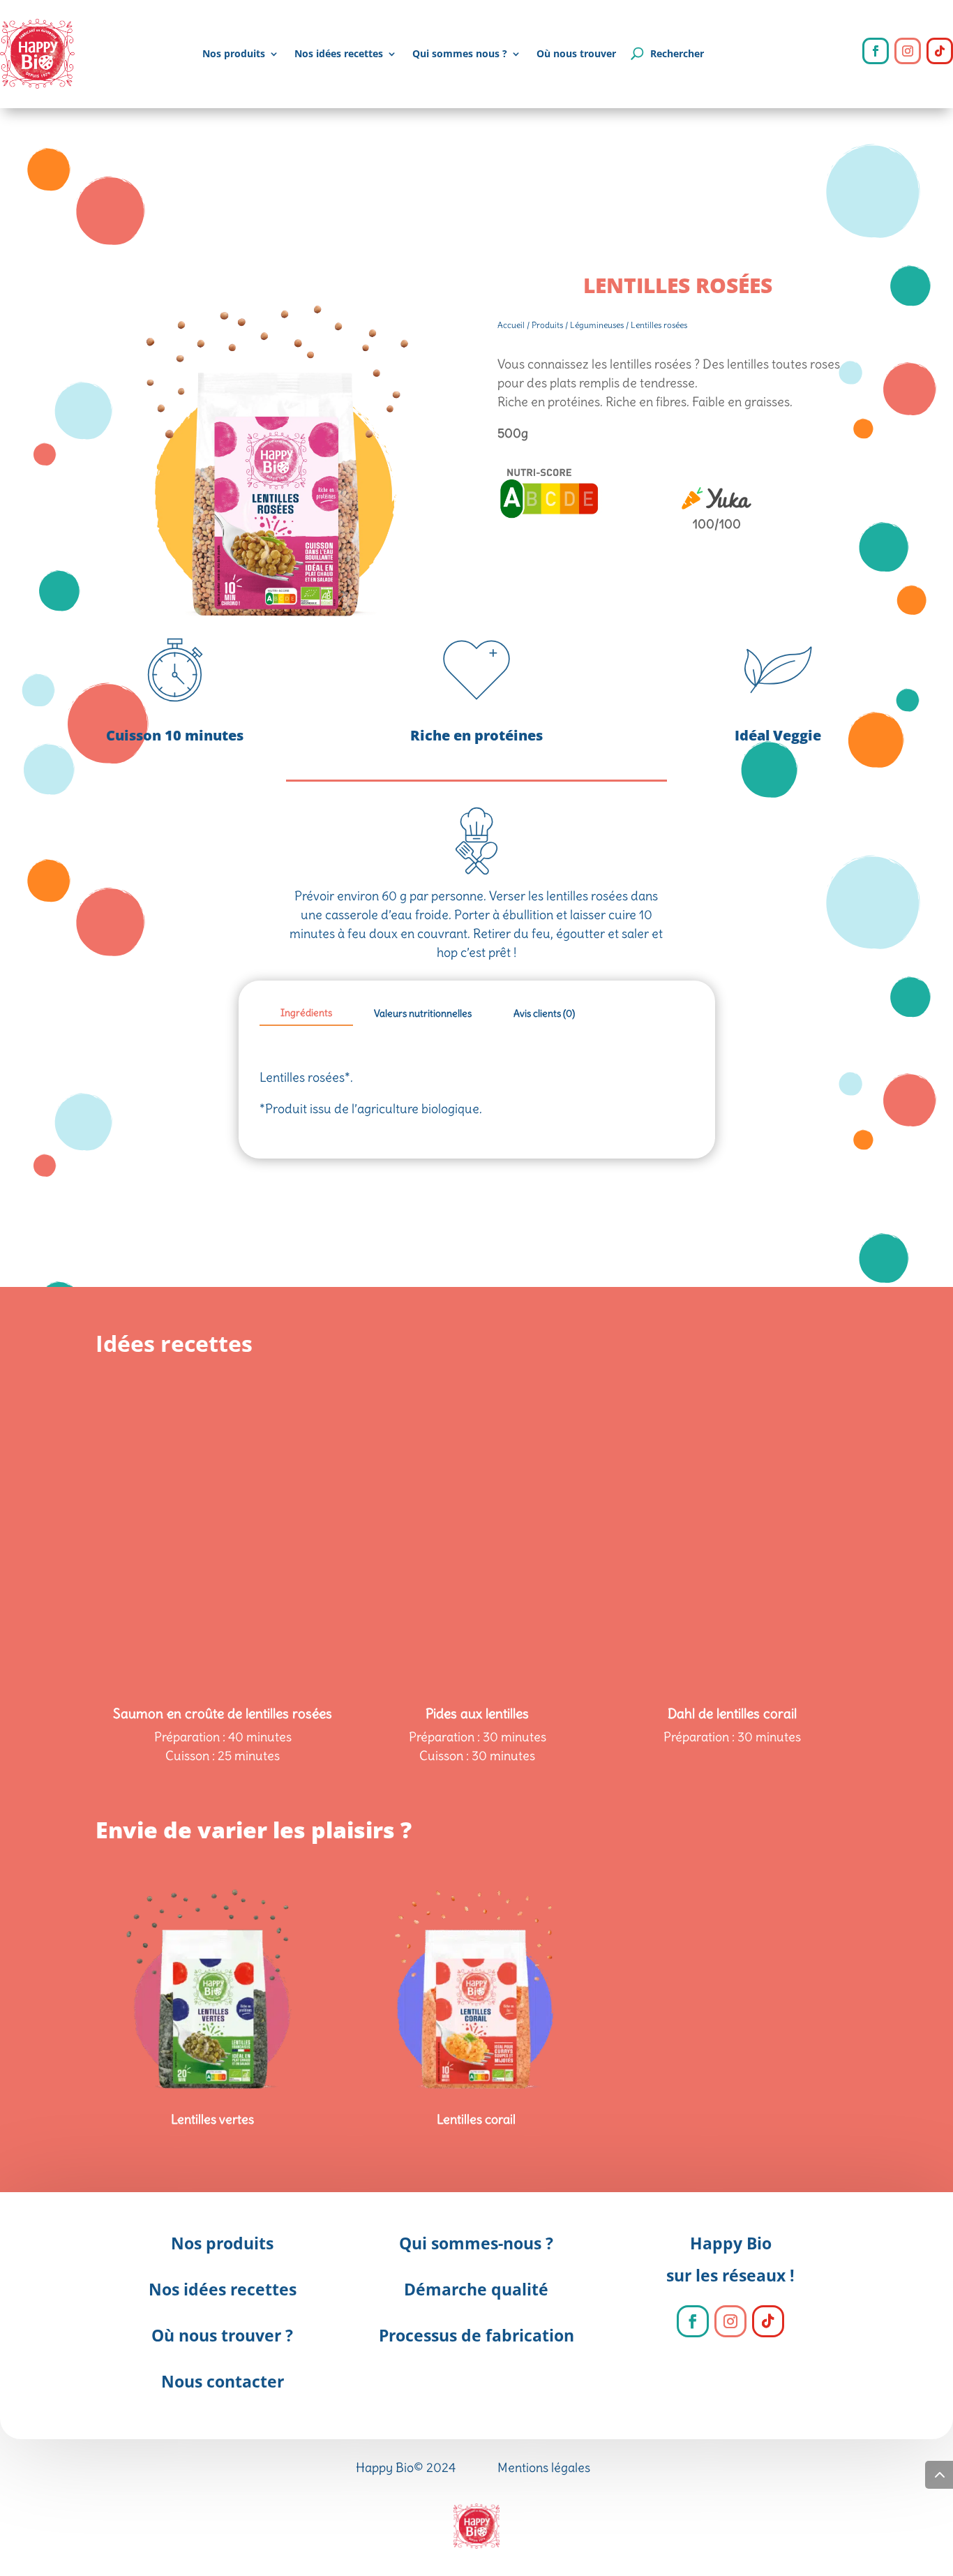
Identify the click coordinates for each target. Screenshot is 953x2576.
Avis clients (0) (544, 1013)
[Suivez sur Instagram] (908, 51)
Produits (547, 325)
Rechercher (677, 53)
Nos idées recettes (339, 53)
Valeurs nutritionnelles (423, 1013)
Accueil (511, 325)
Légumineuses (597, 325)
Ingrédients (306, 1013)
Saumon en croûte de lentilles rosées (223, 1713)
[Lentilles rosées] (276, 631)
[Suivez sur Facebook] (876, 51)
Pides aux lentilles (477, 1713)
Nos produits (234, 53)
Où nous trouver (576, 53)
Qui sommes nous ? (460, 53)
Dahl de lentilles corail (732, 1713)
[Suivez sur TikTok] (940, 51)
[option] (223, 1458)
